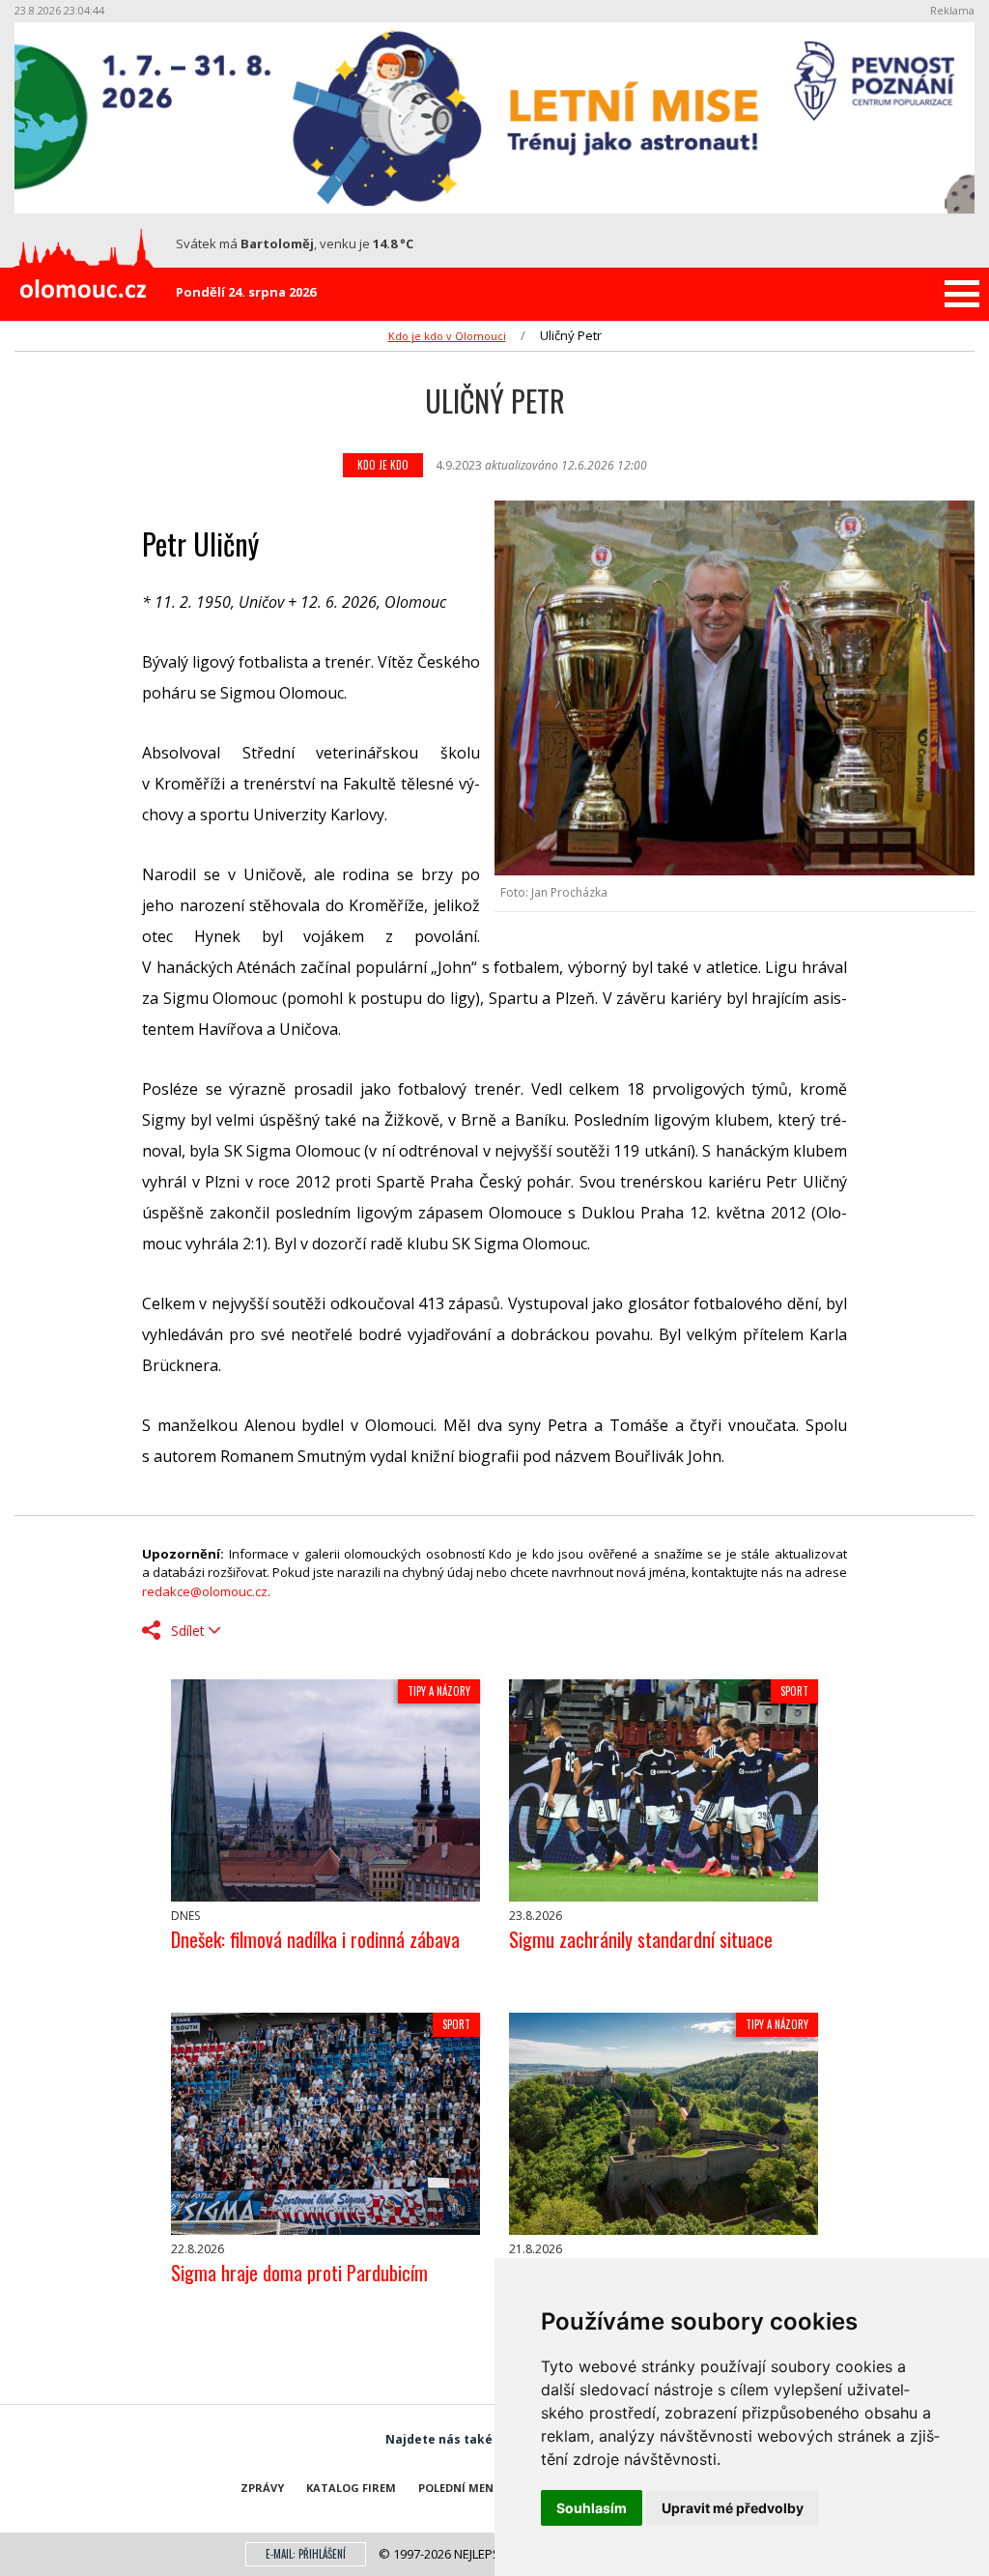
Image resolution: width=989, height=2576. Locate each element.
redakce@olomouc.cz (205, 1591)
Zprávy (262, 2488)
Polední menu (460, 2488)
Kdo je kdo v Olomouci (447, 336)
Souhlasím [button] (592, 2508)
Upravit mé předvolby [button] (733, 2508)
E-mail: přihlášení (306, 2554)
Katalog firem (351, 2488)
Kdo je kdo (383, 465)
